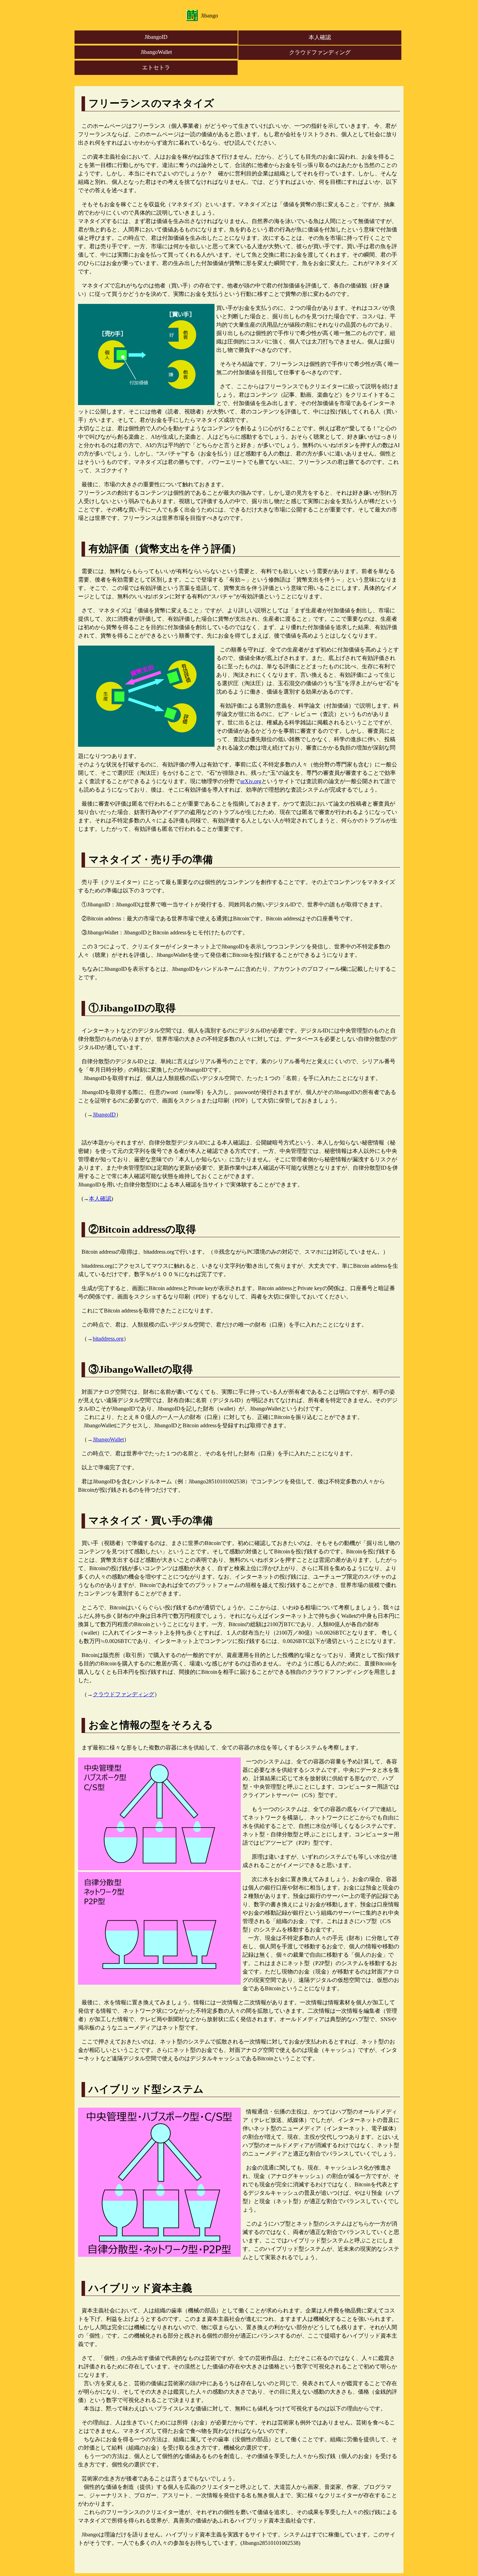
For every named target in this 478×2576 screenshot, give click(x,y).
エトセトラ (156, 67)
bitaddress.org (108, 1339)
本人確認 (320, 37)
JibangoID (156, 37)
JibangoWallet (156, 52)
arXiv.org (251, 781)
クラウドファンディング (320, 52)
